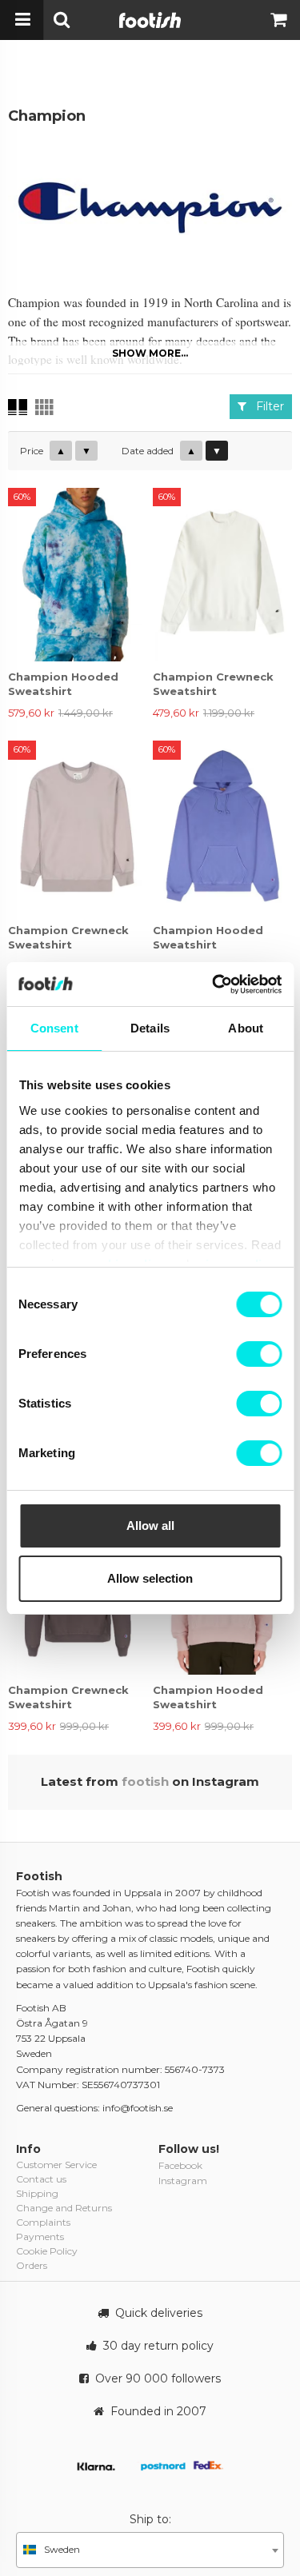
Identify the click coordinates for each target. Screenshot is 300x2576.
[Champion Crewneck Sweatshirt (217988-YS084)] (222, 575)
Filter (265, 406)
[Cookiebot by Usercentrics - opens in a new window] (214, 984)
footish (145, 1781)
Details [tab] (150, 1028)
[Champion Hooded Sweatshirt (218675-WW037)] (78, 575)
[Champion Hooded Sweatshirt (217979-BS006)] (222, 827)
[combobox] (150, 2550)
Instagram (183, 2181)
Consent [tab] (54, 1028)
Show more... (150, 353)
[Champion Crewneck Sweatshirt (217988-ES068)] (78, 827)
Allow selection (150, 1578)
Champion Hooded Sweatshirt (63, 684)
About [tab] (246, 1028)
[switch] (259, 1354)
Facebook (180, 2165)
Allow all (150, 1526)
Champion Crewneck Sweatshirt (213, 684)
